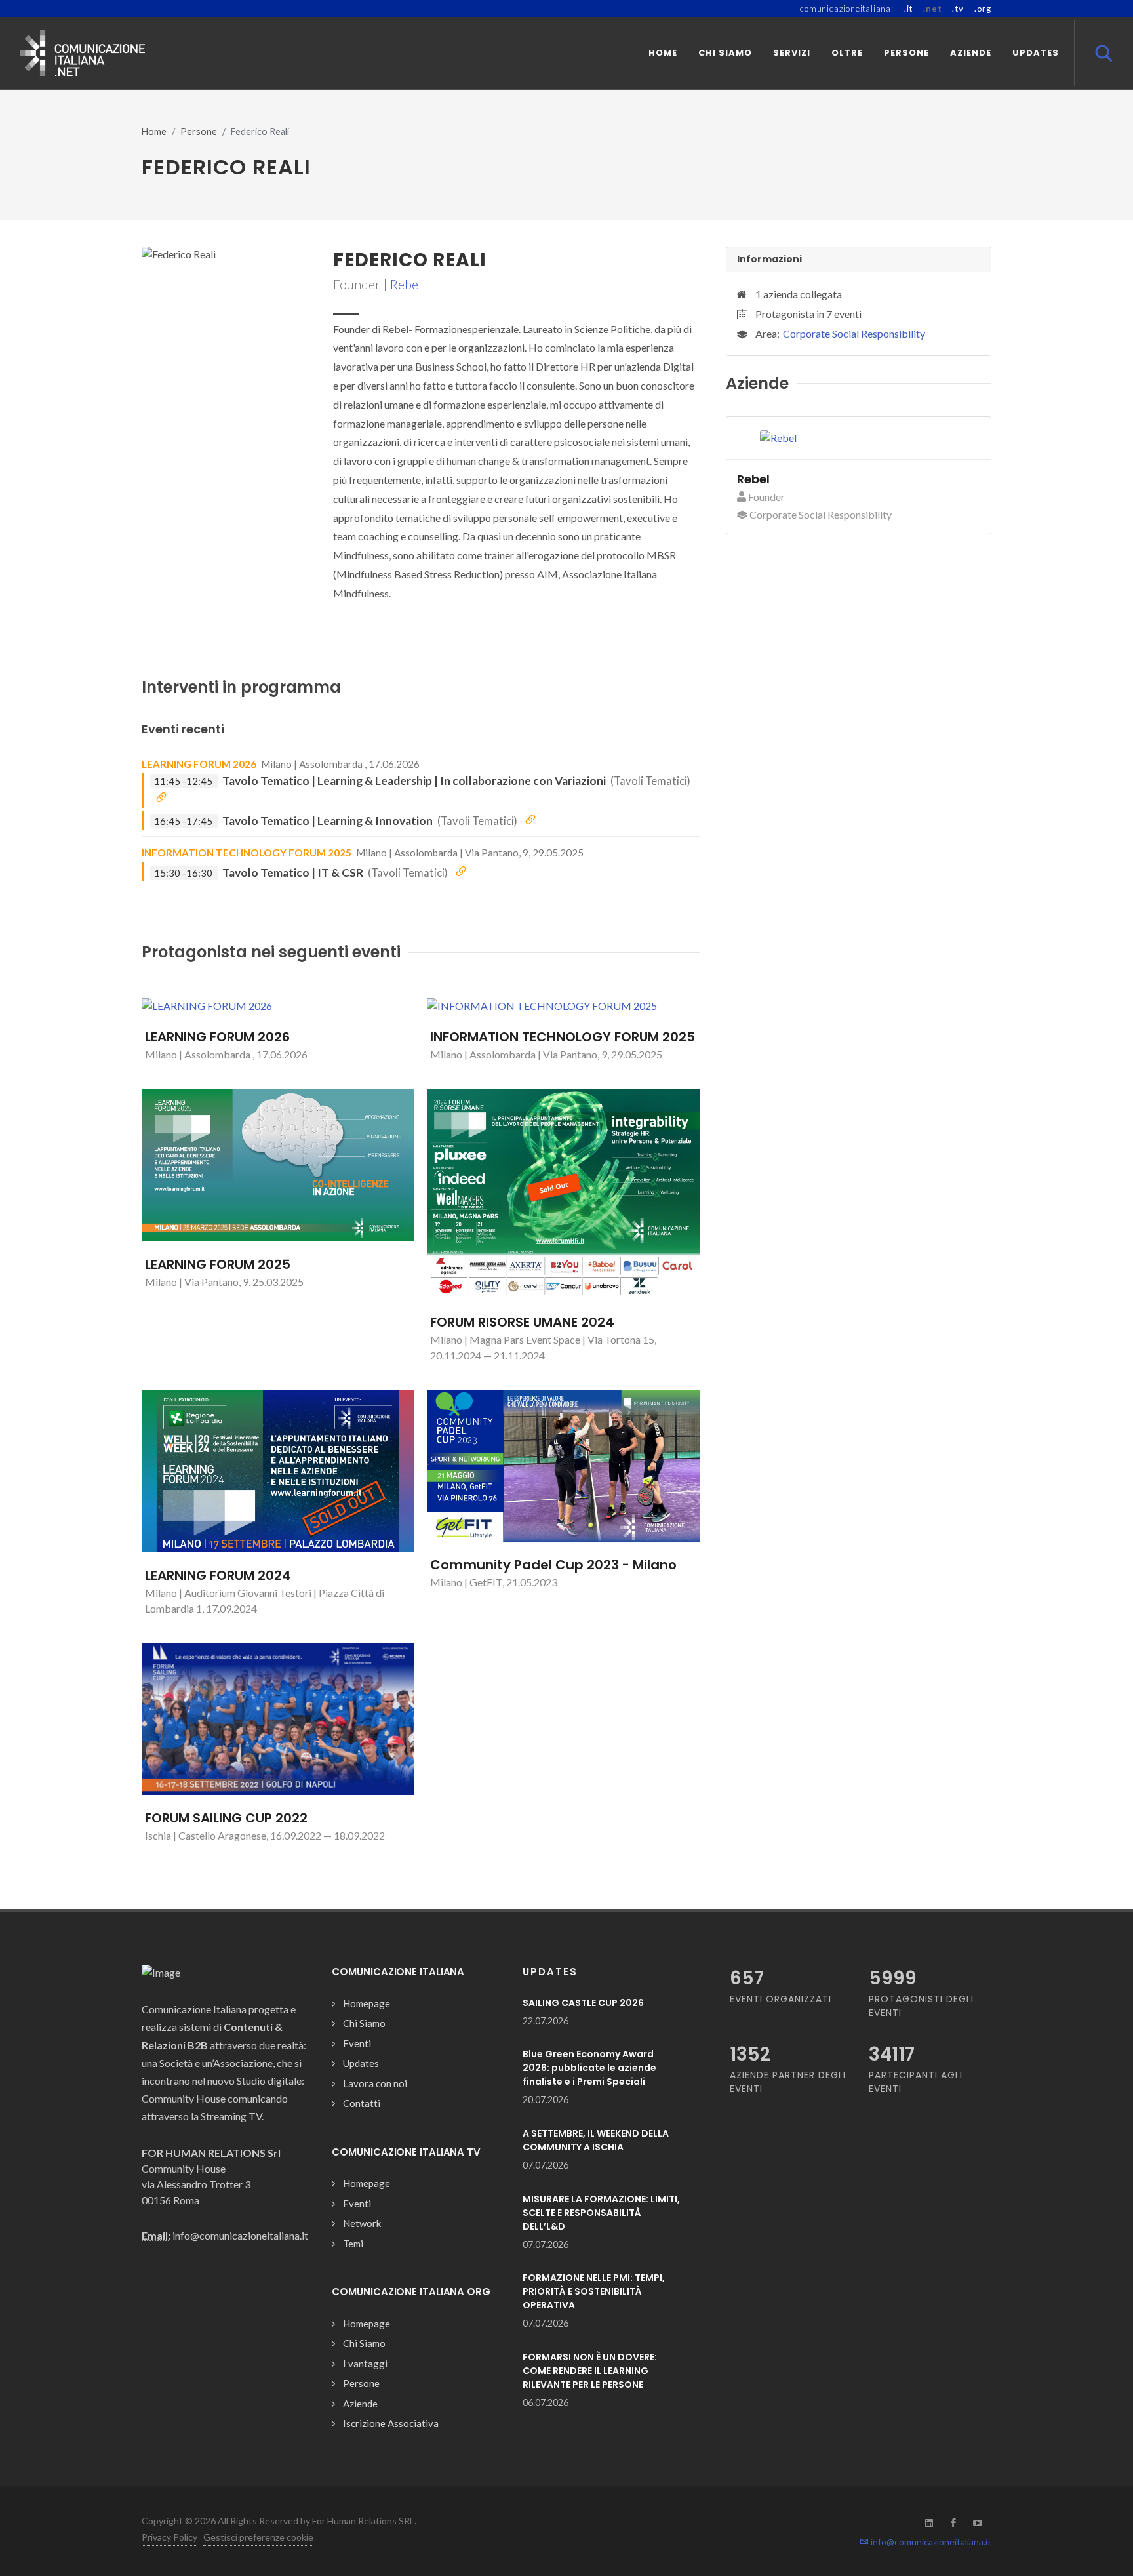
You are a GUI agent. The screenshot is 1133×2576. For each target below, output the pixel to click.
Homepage (367, 2003)
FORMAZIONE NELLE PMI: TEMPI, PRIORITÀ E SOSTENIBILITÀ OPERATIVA (594, 2291)
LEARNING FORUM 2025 (218, 1264)
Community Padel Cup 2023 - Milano (553, 1565)
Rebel (406, 284)
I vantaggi (365, 2364)
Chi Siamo (364, 2023)
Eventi (357, 2043)
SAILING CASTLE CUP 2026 (583, 2003)
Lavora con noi (375, 2083)
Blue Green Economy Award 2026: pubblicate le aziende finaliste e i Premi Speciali (589, 2068)
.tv (958, 9)
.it (908, 9)
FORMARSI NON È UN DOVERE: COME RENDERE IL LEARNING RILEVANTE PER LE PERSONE (590, 2371)
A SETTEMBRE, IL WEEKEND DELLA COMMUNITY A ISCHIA (596, 2140)
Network (362, 2223)
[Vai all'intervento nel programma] (161, 798)
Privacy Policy (169, 2537)
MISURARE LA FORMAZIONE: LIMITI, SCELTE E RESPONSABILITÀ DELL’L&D (601, 2213)
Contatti (362, 2103)
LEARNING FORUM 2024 (218, 1575)
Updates (361, 2063)
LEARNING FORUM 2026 (199, 764)
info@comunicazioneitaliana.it (930, 2542)
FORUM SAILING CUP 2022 (226, 1818)
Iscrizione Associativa (391, 2423)
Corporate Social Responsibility (854, 333)
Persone (199, 131)
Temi (353, 2244)
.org (983, 9)
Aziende (360, 2404)
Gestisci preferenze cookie (258, 2537)
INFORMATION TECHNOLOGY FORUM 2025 (247, 853)
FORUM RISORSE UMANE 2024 (522, 1322)
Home (154, 131)
